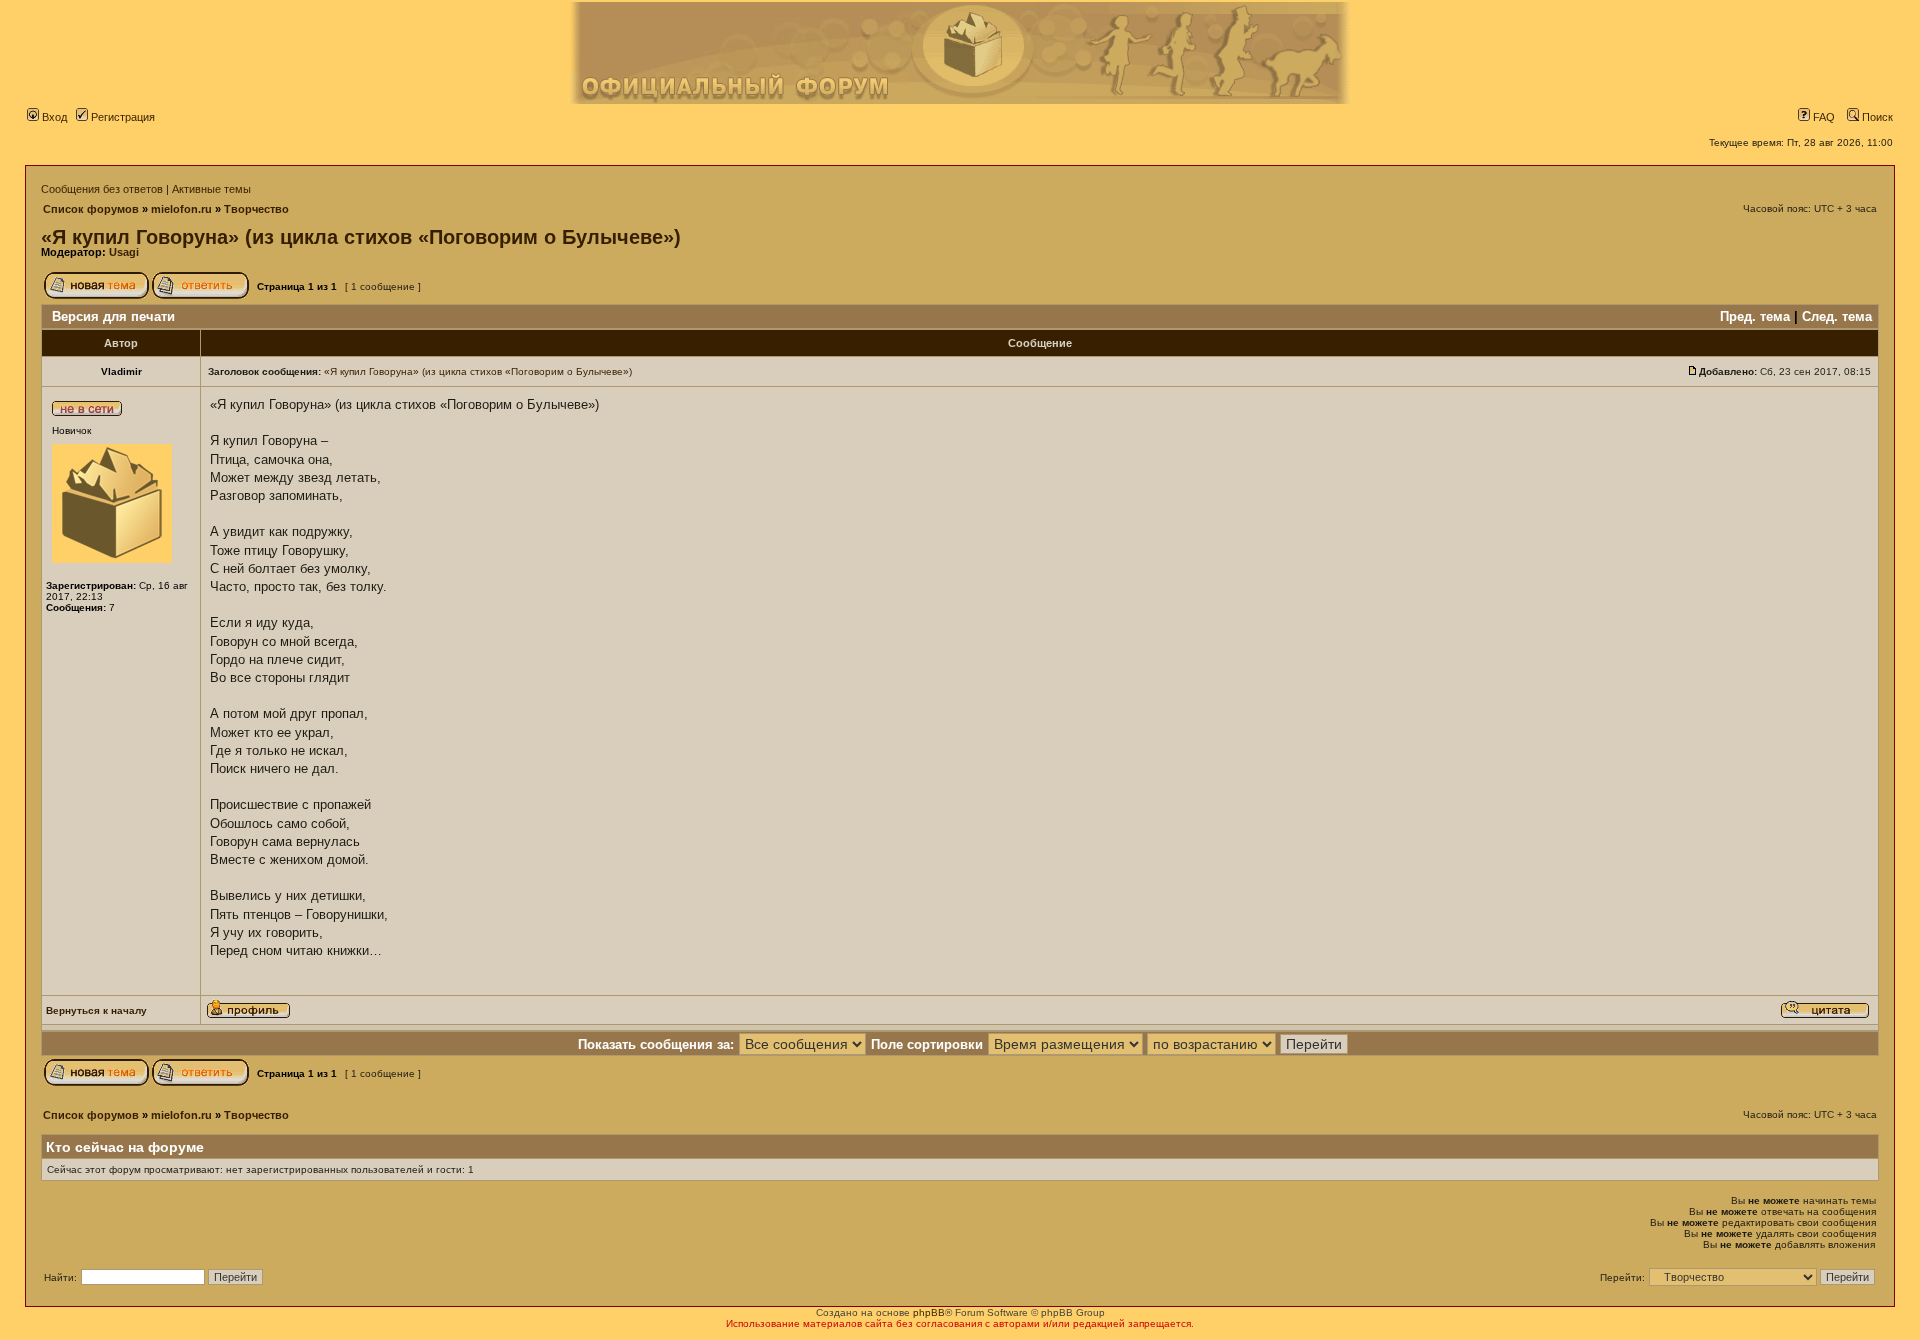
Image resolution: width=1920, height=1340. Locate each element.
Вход (53, 117)
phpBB (929, 1312)
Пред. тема (1755, 316)
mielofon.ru (181, 209)
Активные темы (211, 189)
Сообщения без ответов (102, 189)
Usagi (124, 252)
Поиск (1876, 117)
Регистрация (121, 117)
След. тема (1837, 316)
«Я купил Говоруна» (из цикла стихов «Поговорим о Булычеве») (361, 237)
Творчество (256, 209)
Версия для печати (113, 316)
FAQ (1822, 117)
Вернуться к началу (96, 1010)
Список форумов (91, 209)
